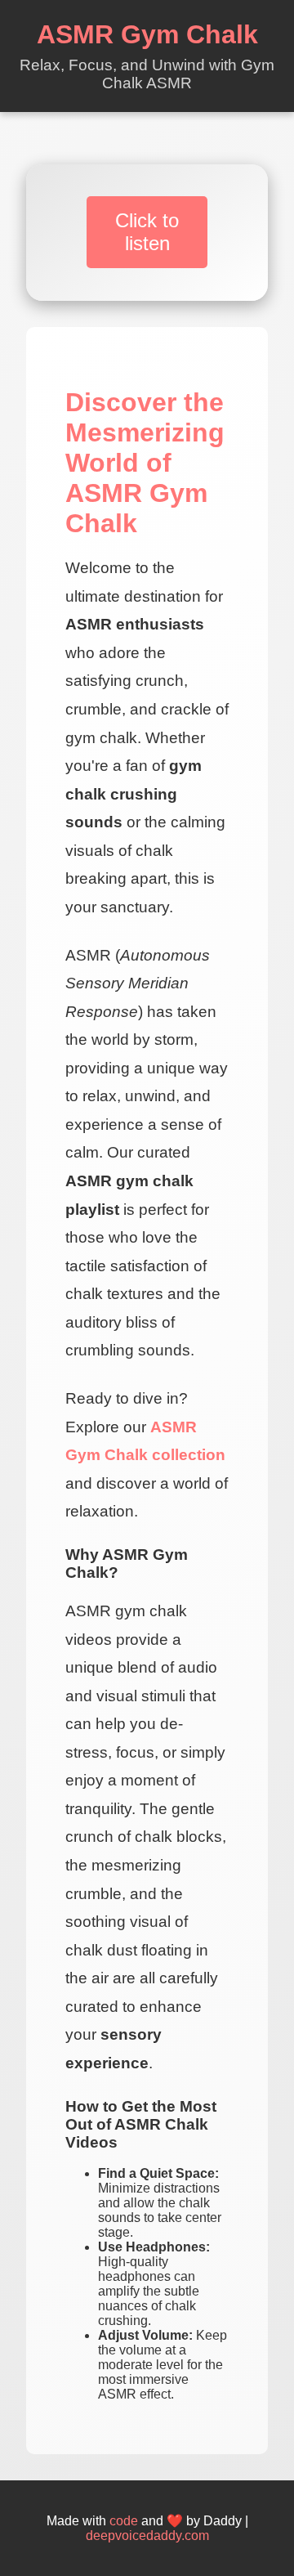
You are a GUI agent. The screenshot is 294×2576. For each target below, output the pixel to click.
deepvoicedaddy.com (147, 2536)
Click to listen (147, 232)
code (124, 2521)
